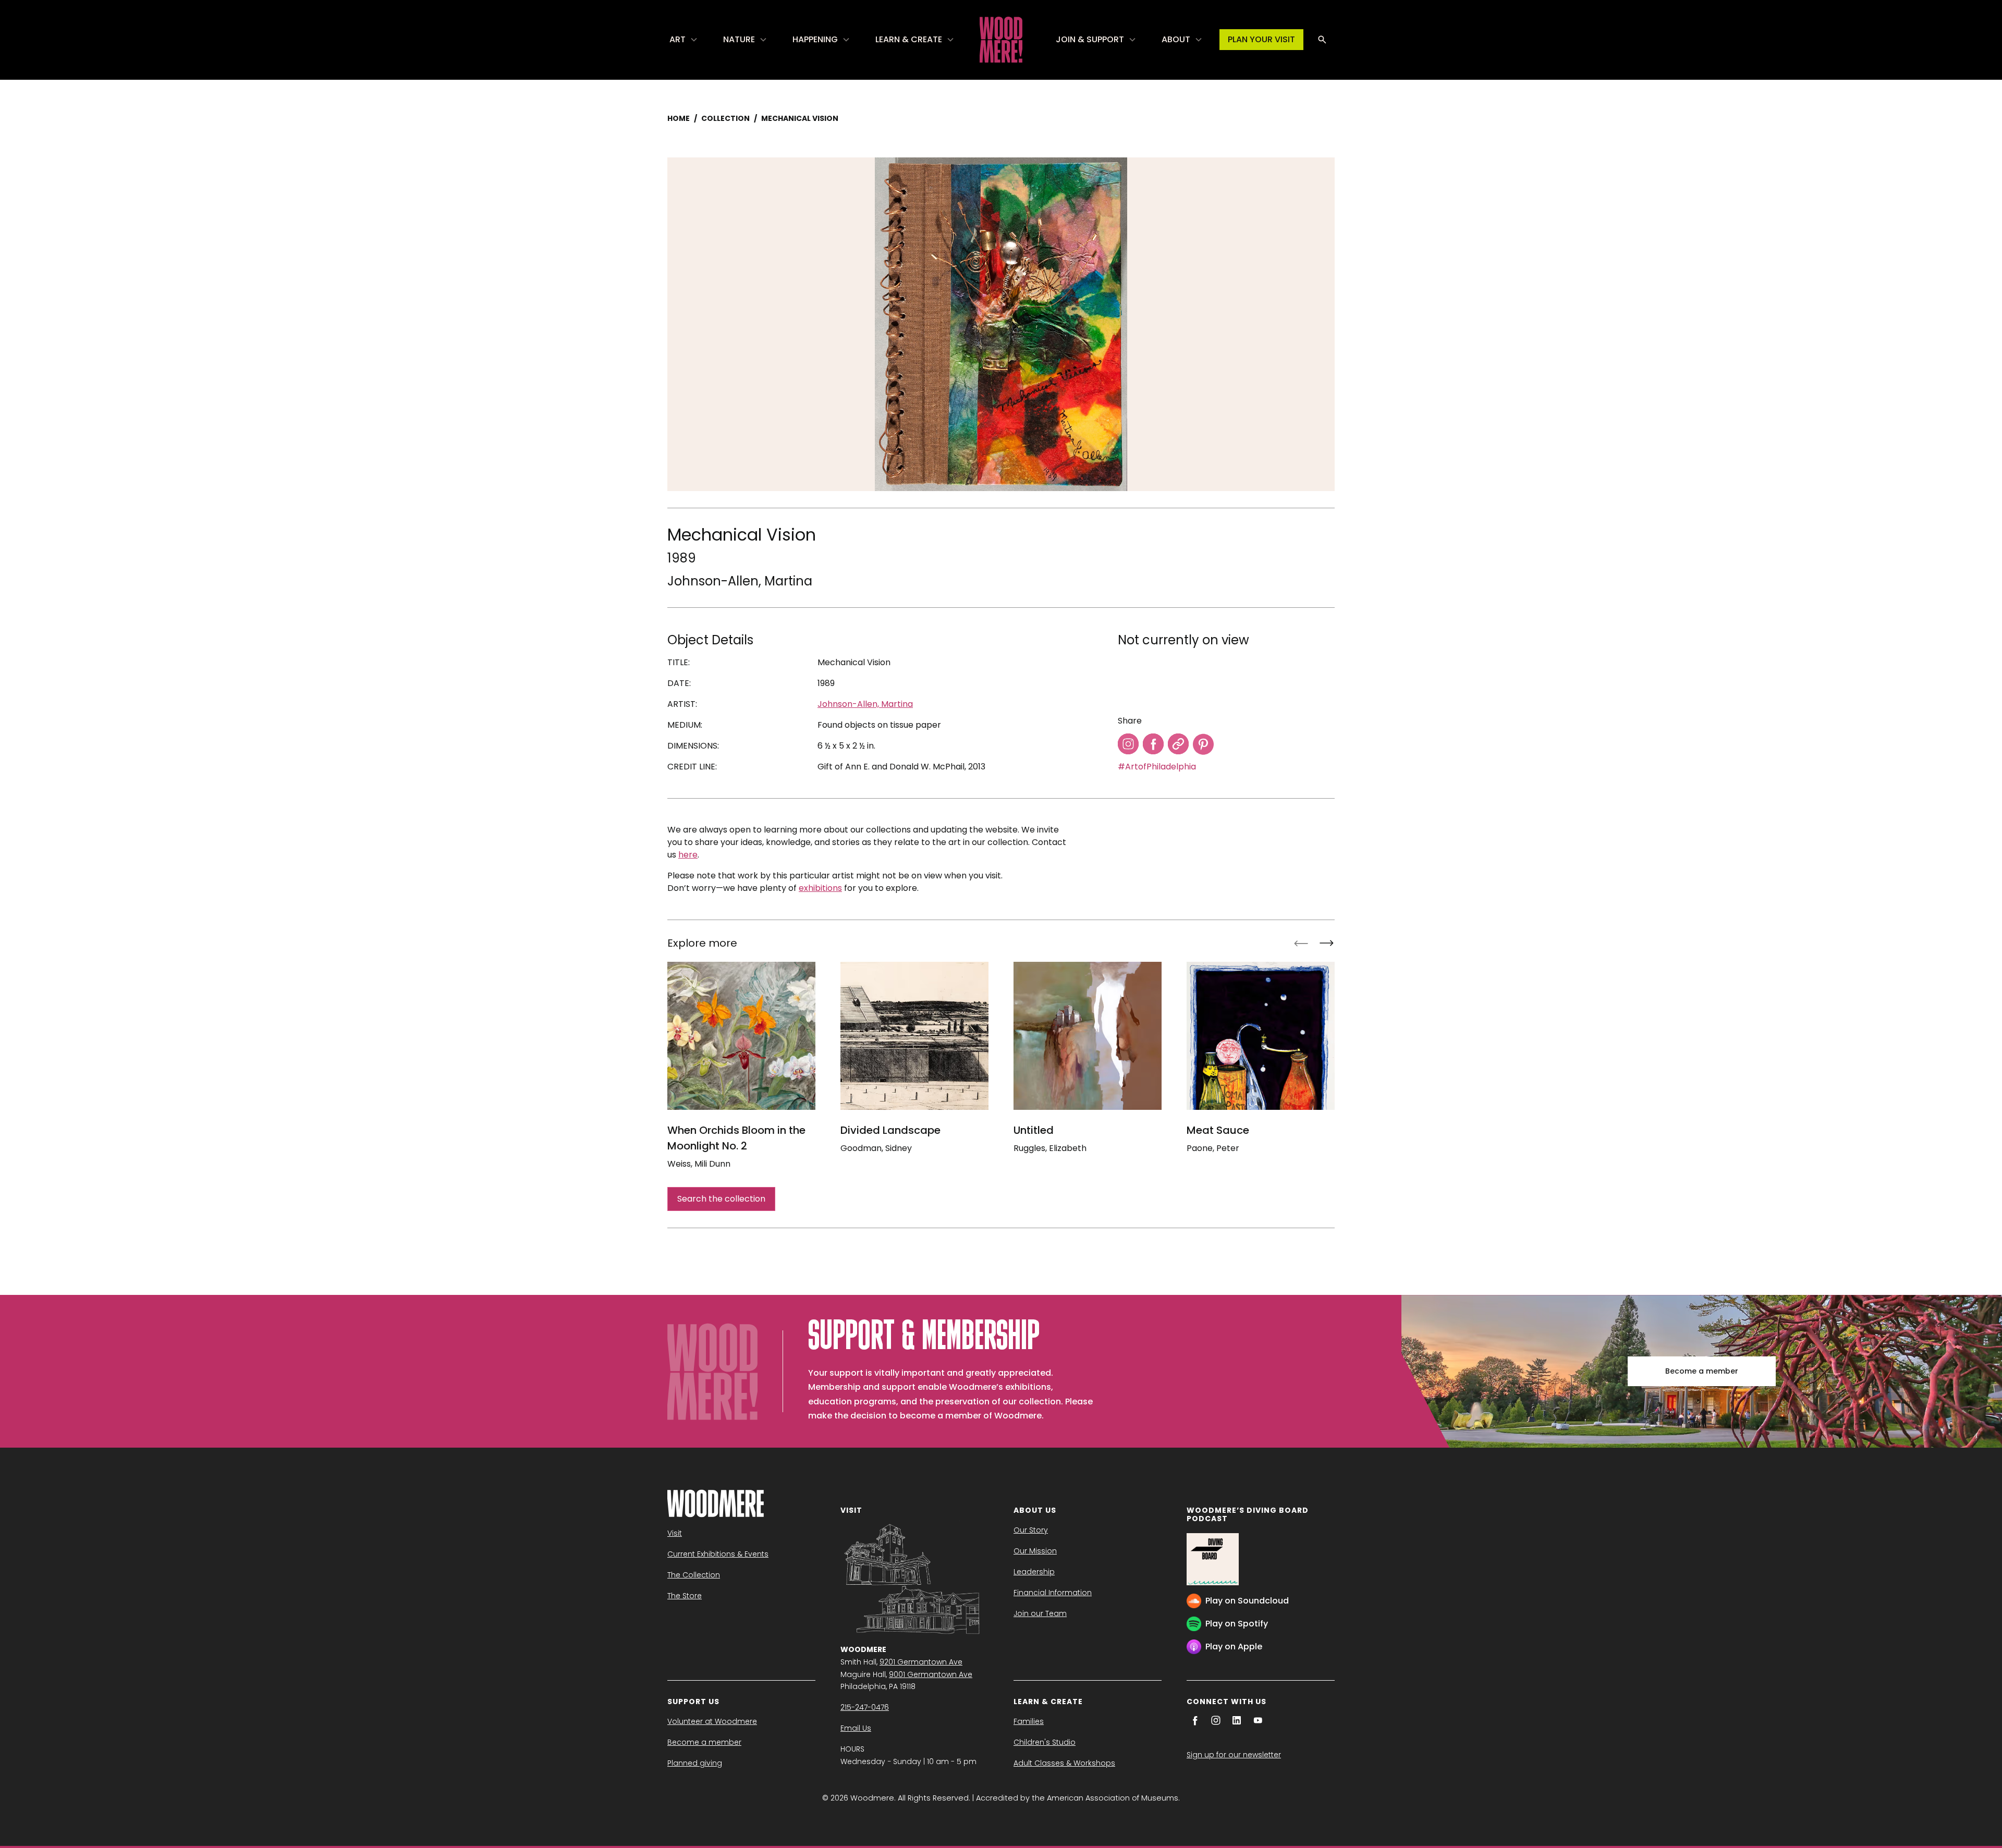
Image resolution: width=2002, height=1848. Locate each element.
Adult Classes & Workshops (1064, 1763)
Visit (675, 1533)
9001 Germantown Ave (931, 1674)
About (1176, 39)
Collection (725, 118)
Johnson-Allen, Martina (740, 581)
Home (679, 118)
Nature (739, 39)
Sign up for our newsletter (1234, 1755)
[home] (1001, 40)
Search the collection (721, 1199)
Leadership (1034, 1572)
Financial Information (1053, 1593)
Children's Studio (1045, 1742)
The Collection (694, 1575)
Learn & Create (909, 39)
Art (677, 39)
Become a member (1702, 1371)
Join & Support (1090, 39)
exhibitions (820, 888)
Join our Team (1040, 1613)
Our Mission (1035, 1551)
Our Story (1031, 1530)
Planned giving (695, 1763)
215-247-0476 (865, 1707)
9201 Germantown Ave (921, 1662)
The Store (685, 1596)
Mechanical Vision (800, 118)
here (688, 855)
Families (1029, 1721)
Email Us (856, 1728)
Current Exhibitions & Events (718, 1554)
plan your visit (1261, 39)
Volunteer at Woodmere (712, 1721)
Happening (815, 39)
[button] (684, 40)
